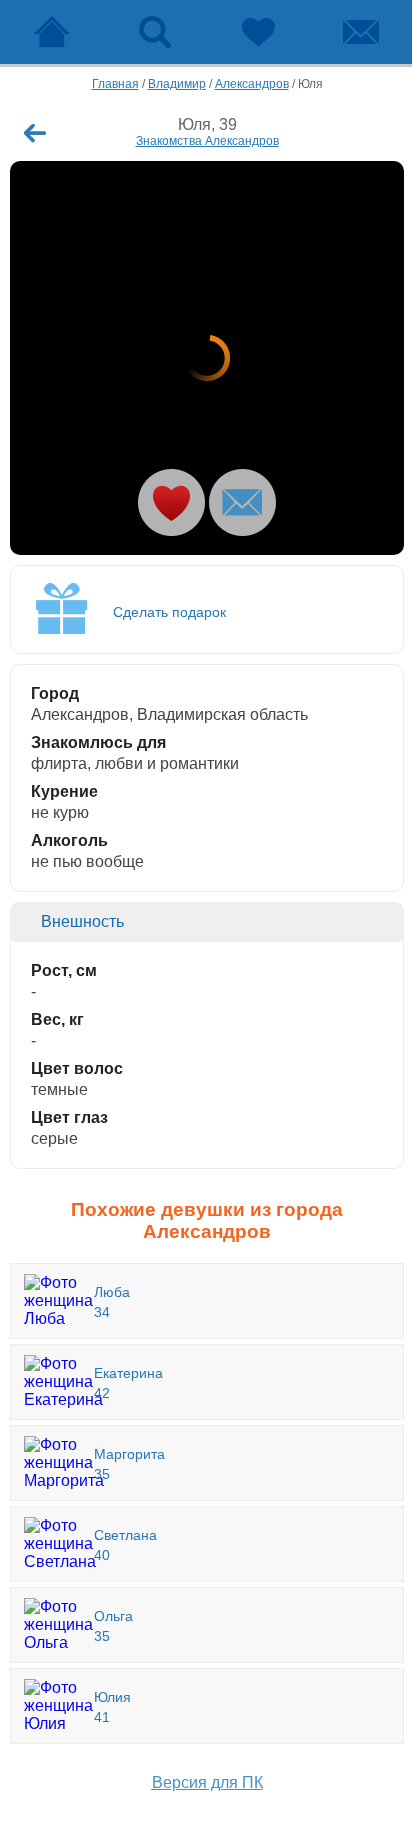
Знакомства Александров (207, 141)
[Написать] (242, 502)
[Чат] (360, 32)
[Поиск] (154, 32)
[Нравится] (171, 502)
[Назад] (35, 133)
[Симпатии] (257, 32)
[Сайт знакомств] (51, 32)
